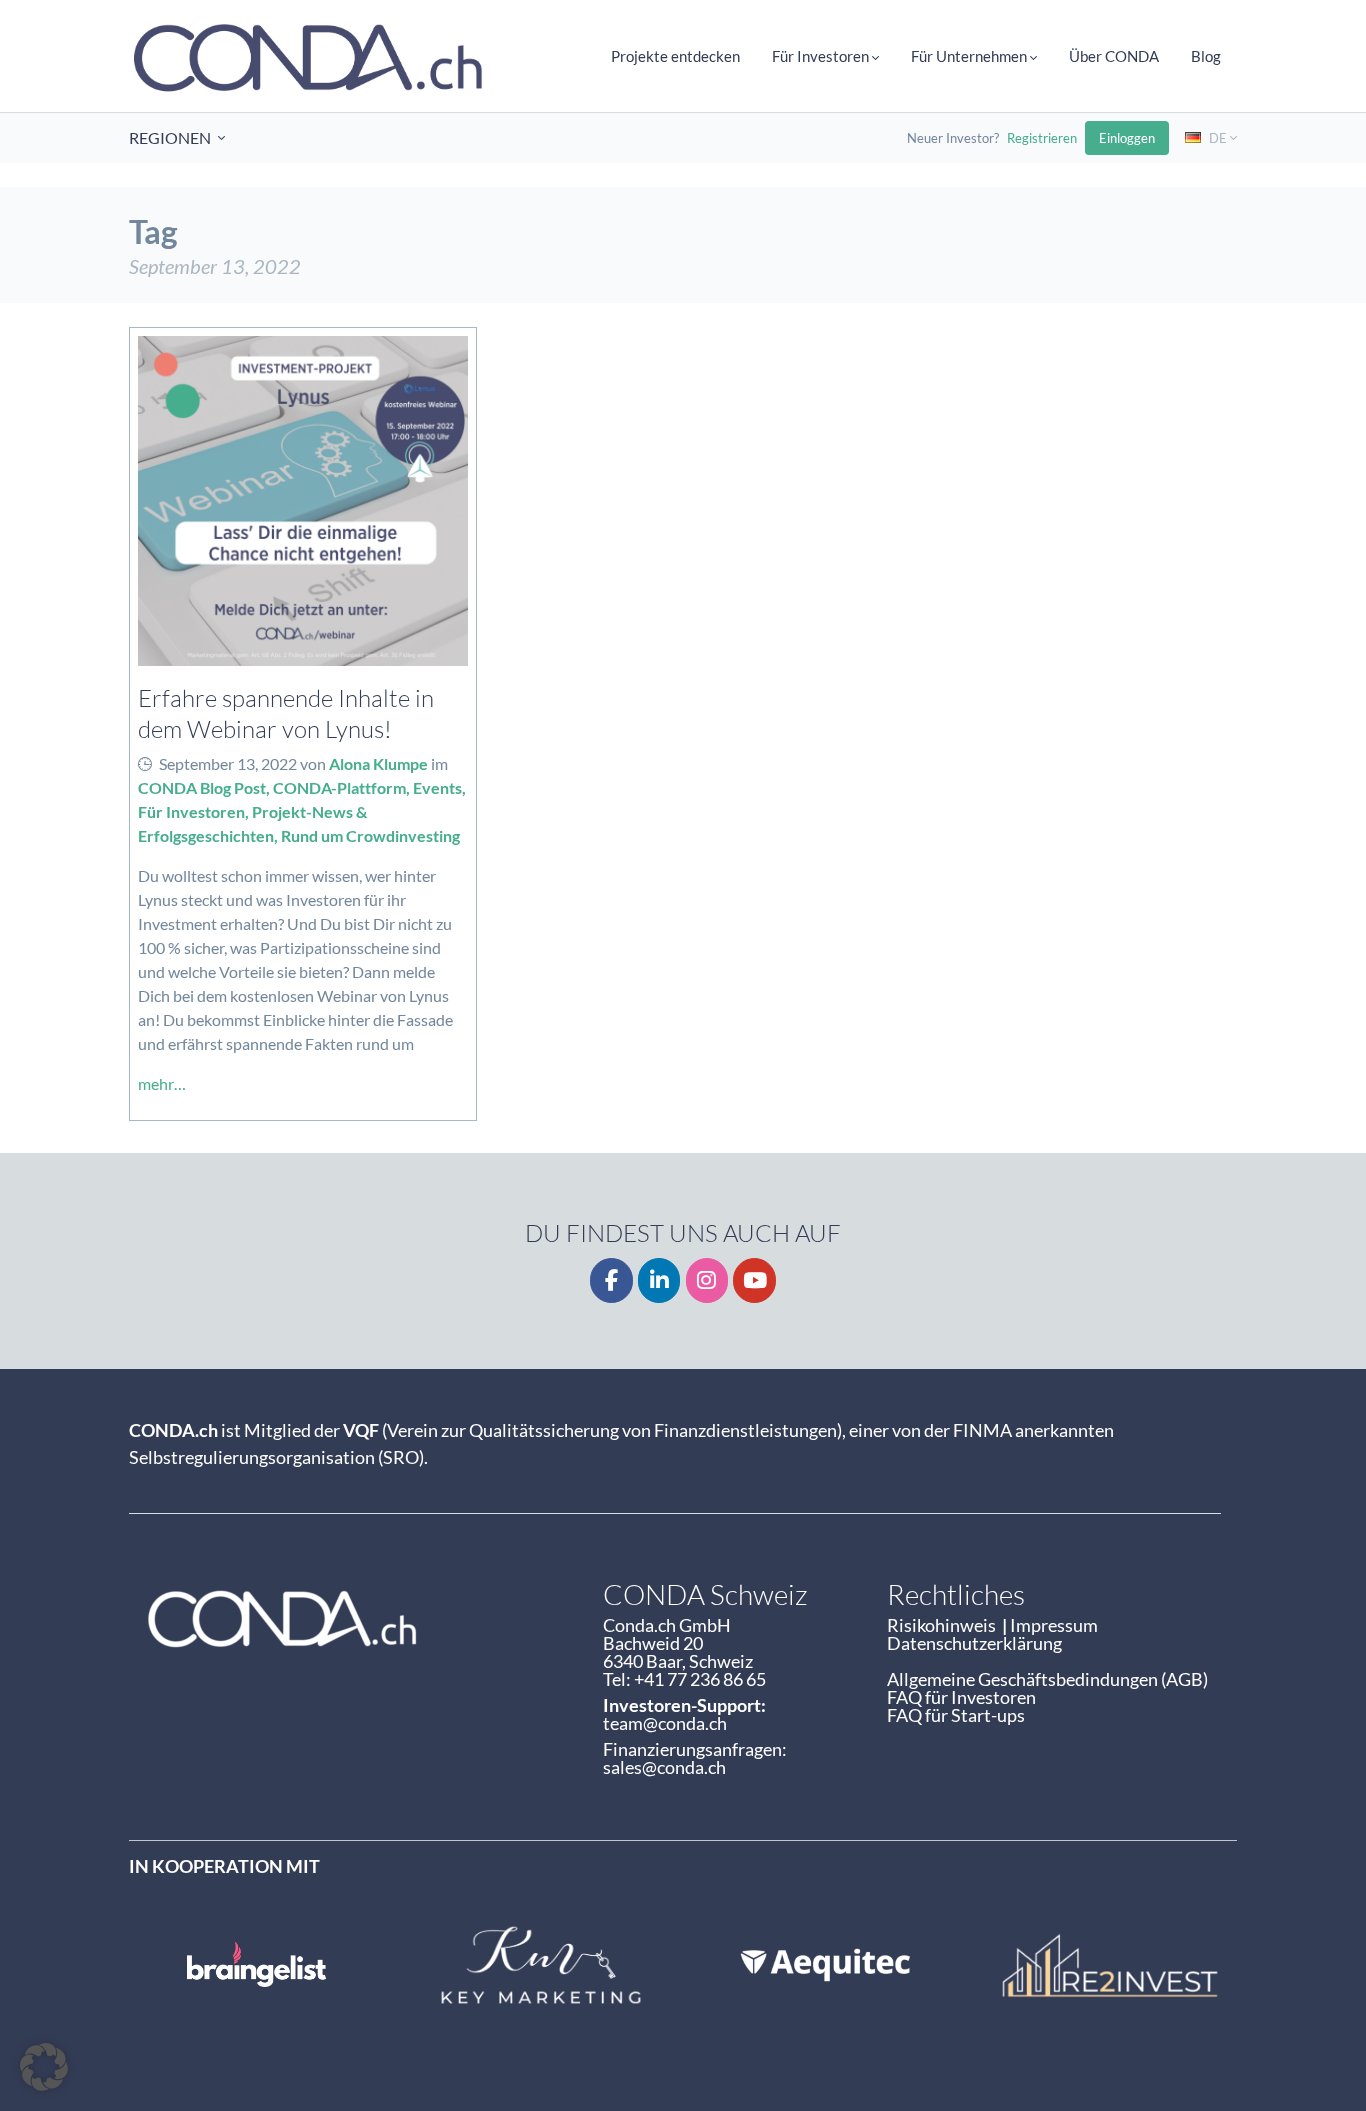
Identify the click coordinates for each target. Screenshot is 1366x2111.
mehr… (162, 1083)
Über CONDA (1114, 56)
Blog (1206, 56)
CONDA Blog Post (202, 787)
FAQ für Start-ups (956, 1715)
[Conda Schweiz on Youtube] (754, 1280)
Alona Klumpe (378, 763)
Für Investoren (191, 811)
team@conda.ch (665, 1723)
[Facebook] (611, 1280)
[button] (44, 2067)
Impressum (1054, 1625)
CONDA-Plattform (339, 787)
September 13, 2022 (228, 763)
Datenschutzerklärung (974, 1643)
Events (437, 787)
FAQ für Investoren (961, 1697)
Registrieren (1042, 138)
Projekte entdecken (675, 56)
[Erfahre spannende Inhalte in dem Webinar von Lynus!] (303, 501)
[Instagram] (707, 1280)
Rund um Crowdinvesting (370, 835)
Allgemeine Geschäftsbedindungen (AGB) (1047, 1679)
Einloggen (1127, 138)
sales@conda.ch (664, 1767)
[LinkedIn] (659, 1280)
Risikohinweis (944, 1625)
